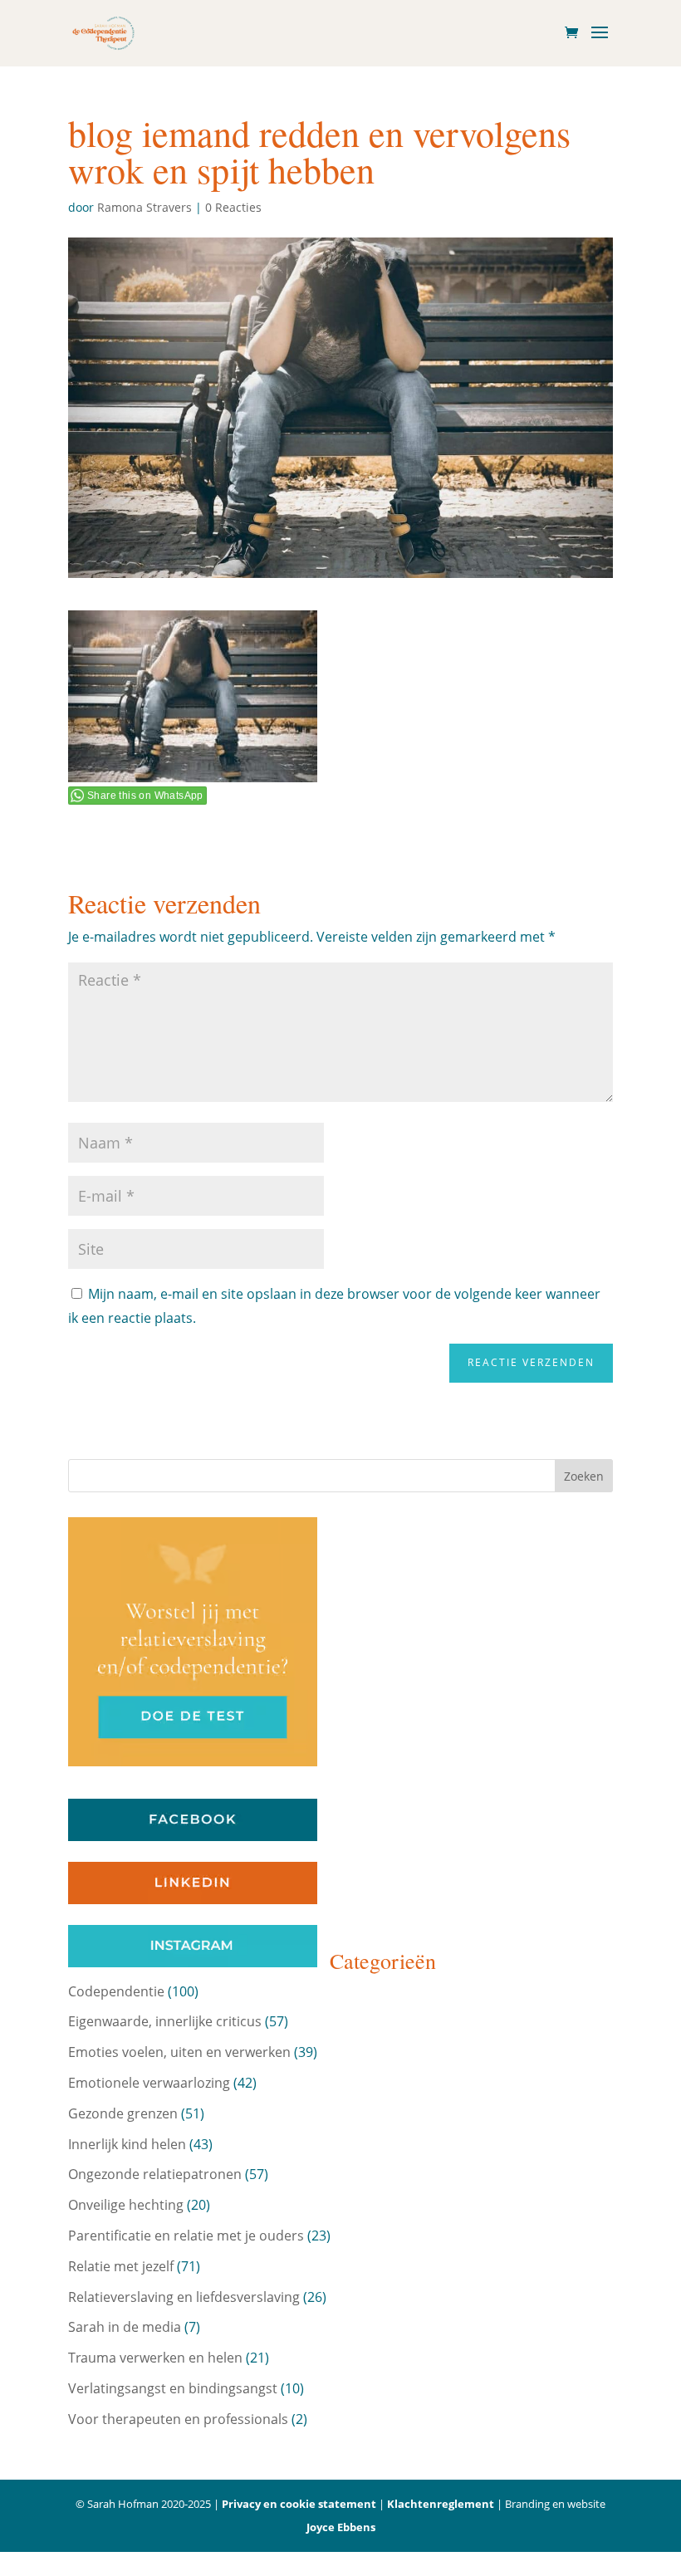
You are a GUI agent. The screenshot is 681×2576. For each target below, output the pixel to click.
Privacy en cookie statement (299, 2504)
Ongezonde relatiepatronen (155, 2174)
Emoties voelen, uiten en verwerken (179, 2052)
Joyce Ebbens (341, 2527)
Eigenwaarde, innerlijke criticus (165, 2021)
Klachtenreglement (441, 2504)
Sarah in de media (125, 2327)
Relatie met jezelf (121, 2266)
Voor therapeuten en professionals (178, 2419)
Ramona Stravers (145, 207)
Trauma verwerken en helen (155, 2358)
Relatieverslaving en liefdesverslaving (184, 2297)
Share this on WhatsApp (145, 796)
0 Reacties (233, 207)
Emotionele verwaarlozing (149, 2083)
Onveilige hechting (126, 2205)
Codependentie (116, 1991)
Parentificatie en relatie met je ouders (186, 2236)
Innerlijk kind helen (127, 2144)
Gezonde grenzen (123, 2113)
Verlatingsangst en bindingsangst (173, 2388)
